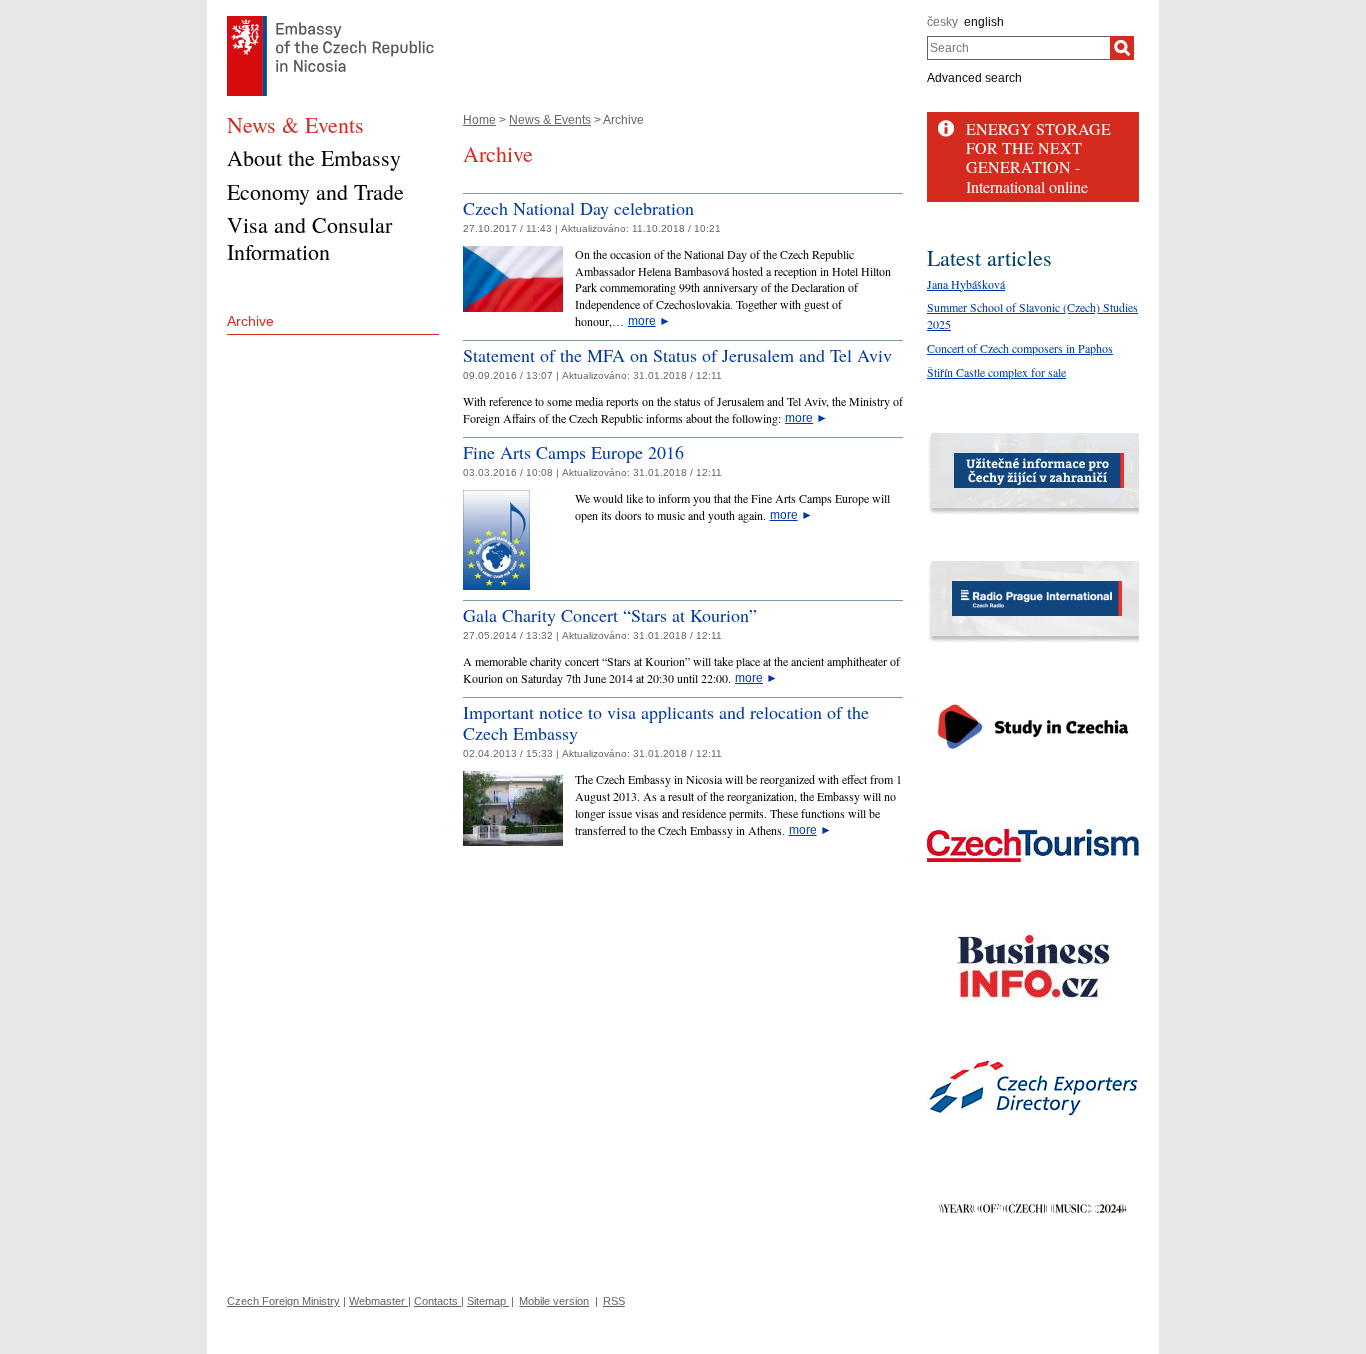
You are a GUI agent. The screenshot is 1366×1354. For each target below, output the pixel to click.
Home (479, 120)
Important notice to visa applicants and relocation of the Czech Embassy (666, 723)
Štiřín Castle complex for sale (996, 372)
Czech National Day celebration (578, 208)
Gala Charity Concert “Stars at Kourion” (610, 615)
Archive (250, 321)
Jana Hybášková (966, 284)
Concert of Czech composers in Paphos (1020, 348)
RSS (614, 1301)
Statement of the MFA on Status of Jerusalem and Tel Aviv (677, 355)
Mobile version (554, 1301)
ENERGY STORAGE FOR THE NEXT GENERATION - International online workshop (1038, 167)
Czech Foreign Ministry (283, 1301)
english (984, 22)
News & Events (550, 120)
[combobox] (1018, 48)
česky (942, 22)
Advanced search (974, 78)
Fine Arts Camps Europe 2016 (573, 452)
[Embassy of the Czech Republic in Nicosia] (330, 21)
